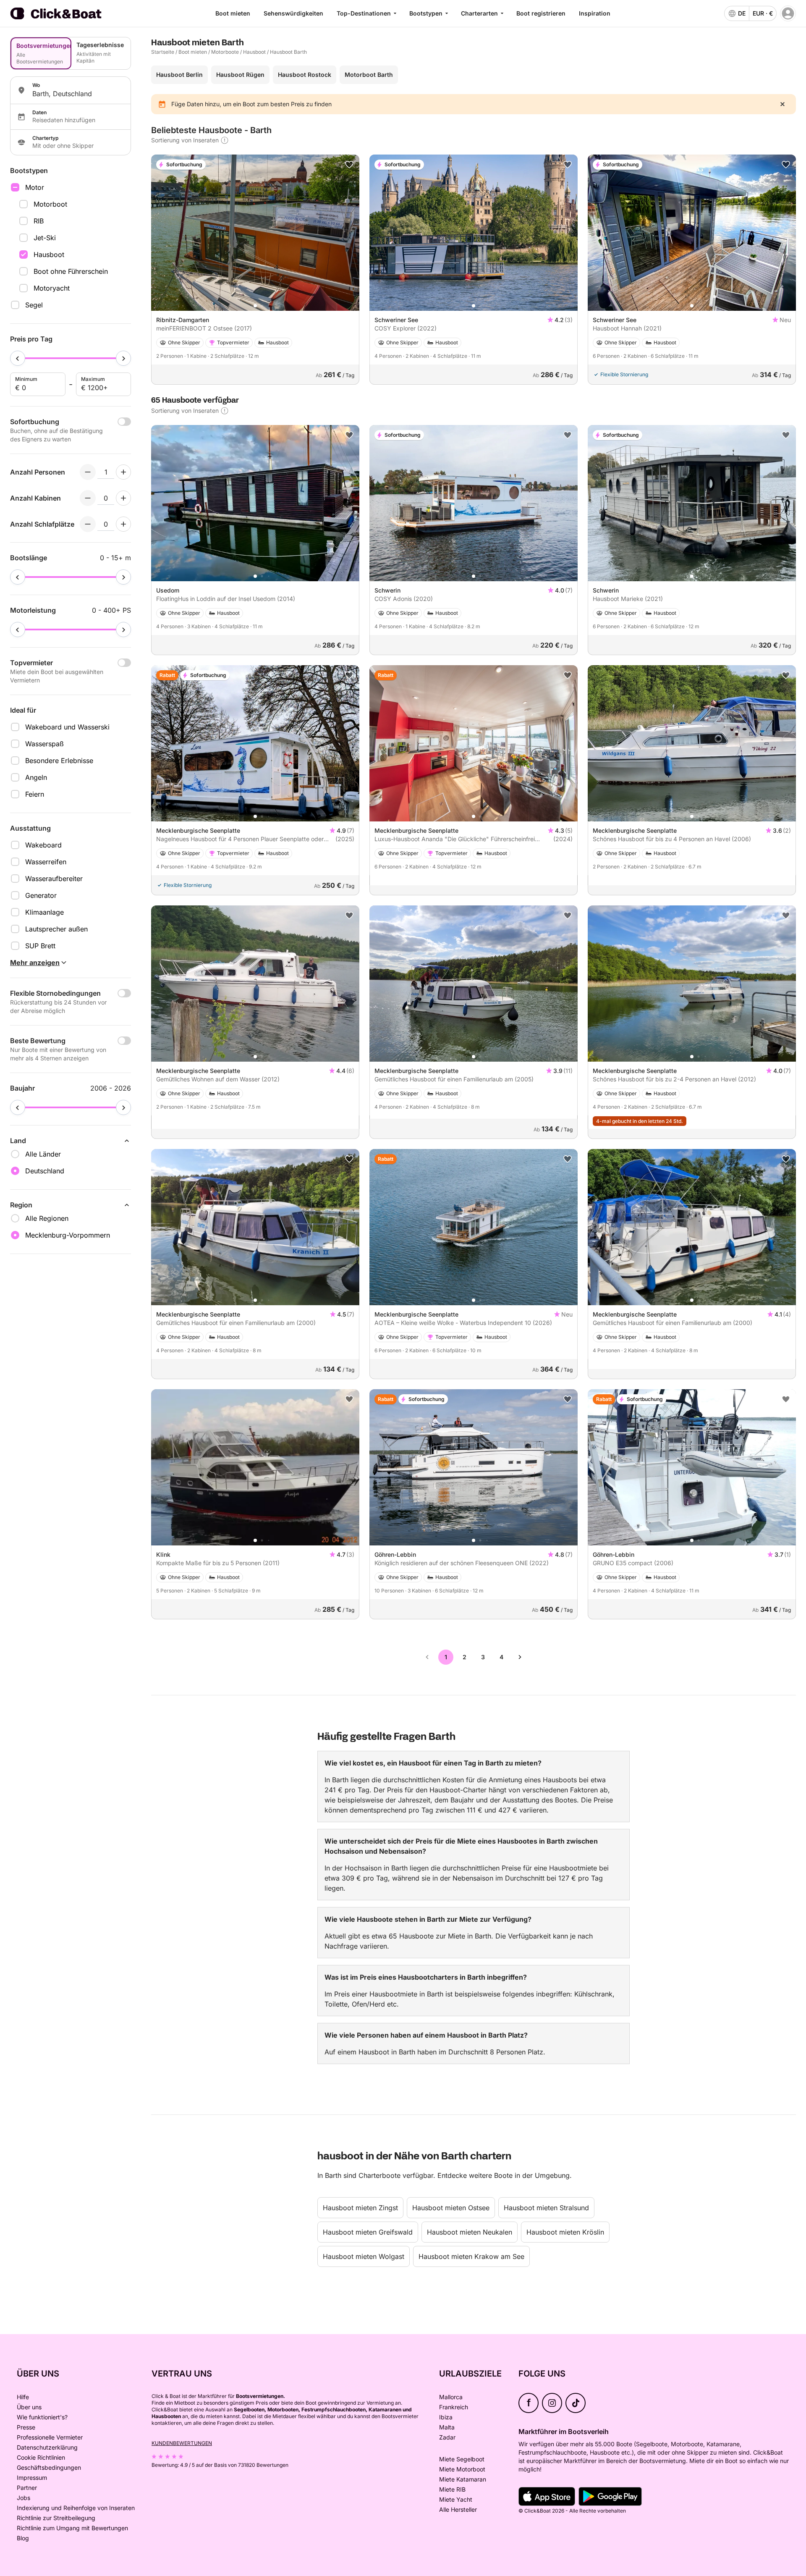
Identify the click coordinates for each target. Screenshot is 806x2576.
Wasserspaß (44, 744)
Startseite (163, 52)
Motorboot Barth (369, 75)
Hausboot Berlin (179, 75)
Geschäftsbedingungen (49, 2467)
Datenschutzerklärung (47, 2447)
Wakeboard (43, 845)
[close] (782, 104)
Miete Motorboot (462, 2469)
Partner (27, 2488)
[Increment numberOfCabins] (123, 498)
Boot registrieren (541, 13)
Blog (23, 2538)
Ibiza (446, 2417)
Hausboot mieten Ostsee (451, 2208)
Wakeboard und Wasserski (67, 727)
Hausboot (49, 254)
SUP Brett (40, 946)
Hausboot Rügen (240, 75)
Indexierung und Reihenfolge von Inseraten (76, 2508)
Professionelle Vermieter (50, 2437)
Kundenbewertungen (182, 2443)
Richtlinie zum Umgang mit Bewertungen (72, 2528)
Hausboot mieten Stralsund (546, 2208)
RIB (39, 221)
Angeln (36, 777)
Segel (34, 305)
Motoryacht (52, 288)
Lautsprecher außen (56, 929)
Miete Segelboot (462, 2459)
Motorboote (225, 52)
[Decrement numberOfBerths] (88, 524)
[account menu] (788, 13)
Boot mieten (233, 13)
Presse (26, 2427)
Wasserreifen (46, 862)
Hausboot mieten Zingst (360, 2208)
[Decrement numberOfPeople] (88, 472)
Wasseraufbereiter (54, 879)
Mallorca (451, 2397)
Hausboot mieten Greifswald (368, 2232)
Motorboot (50, 204)
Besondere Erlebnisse (59, 761)
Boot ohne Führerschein (71, 271)
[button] (255, 306)
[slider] (18, 358)
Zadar (447, 2437)
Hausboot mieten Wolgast (364, 2256)
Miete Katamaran (463, 2479)
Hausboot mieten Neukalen (470, 2232)
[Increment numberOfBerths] (123, 524)
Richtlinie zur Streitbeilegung (56, 2518)
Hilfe (23, 2397)
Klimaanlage (44, 912)
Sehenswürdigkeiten (293, 13)
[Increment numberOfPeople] (123, 472)
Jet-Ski (45, 238)
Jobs (24, 2498)
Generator (41, 895)
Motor (35, 187)
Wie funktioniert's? (42, 2417)
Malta (447, 2427)
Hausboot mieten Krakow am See (471, 2256)
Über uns (29, 2407)
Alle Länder (43, 1154)
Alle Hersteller (458, 2509)
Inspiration (595, 13)
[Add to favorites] (349, 165)
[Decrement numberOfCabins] (88, 498)
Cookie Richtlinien (41, 2457)
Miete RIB (452, 2489)
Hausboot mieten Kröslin (565, 2232)
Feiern (35, 794)
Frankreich (454, 2407)
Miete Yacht (456, 2499)
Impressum (32, 2478)
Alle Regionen (47, 1218)
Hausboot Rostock (305, 75)
